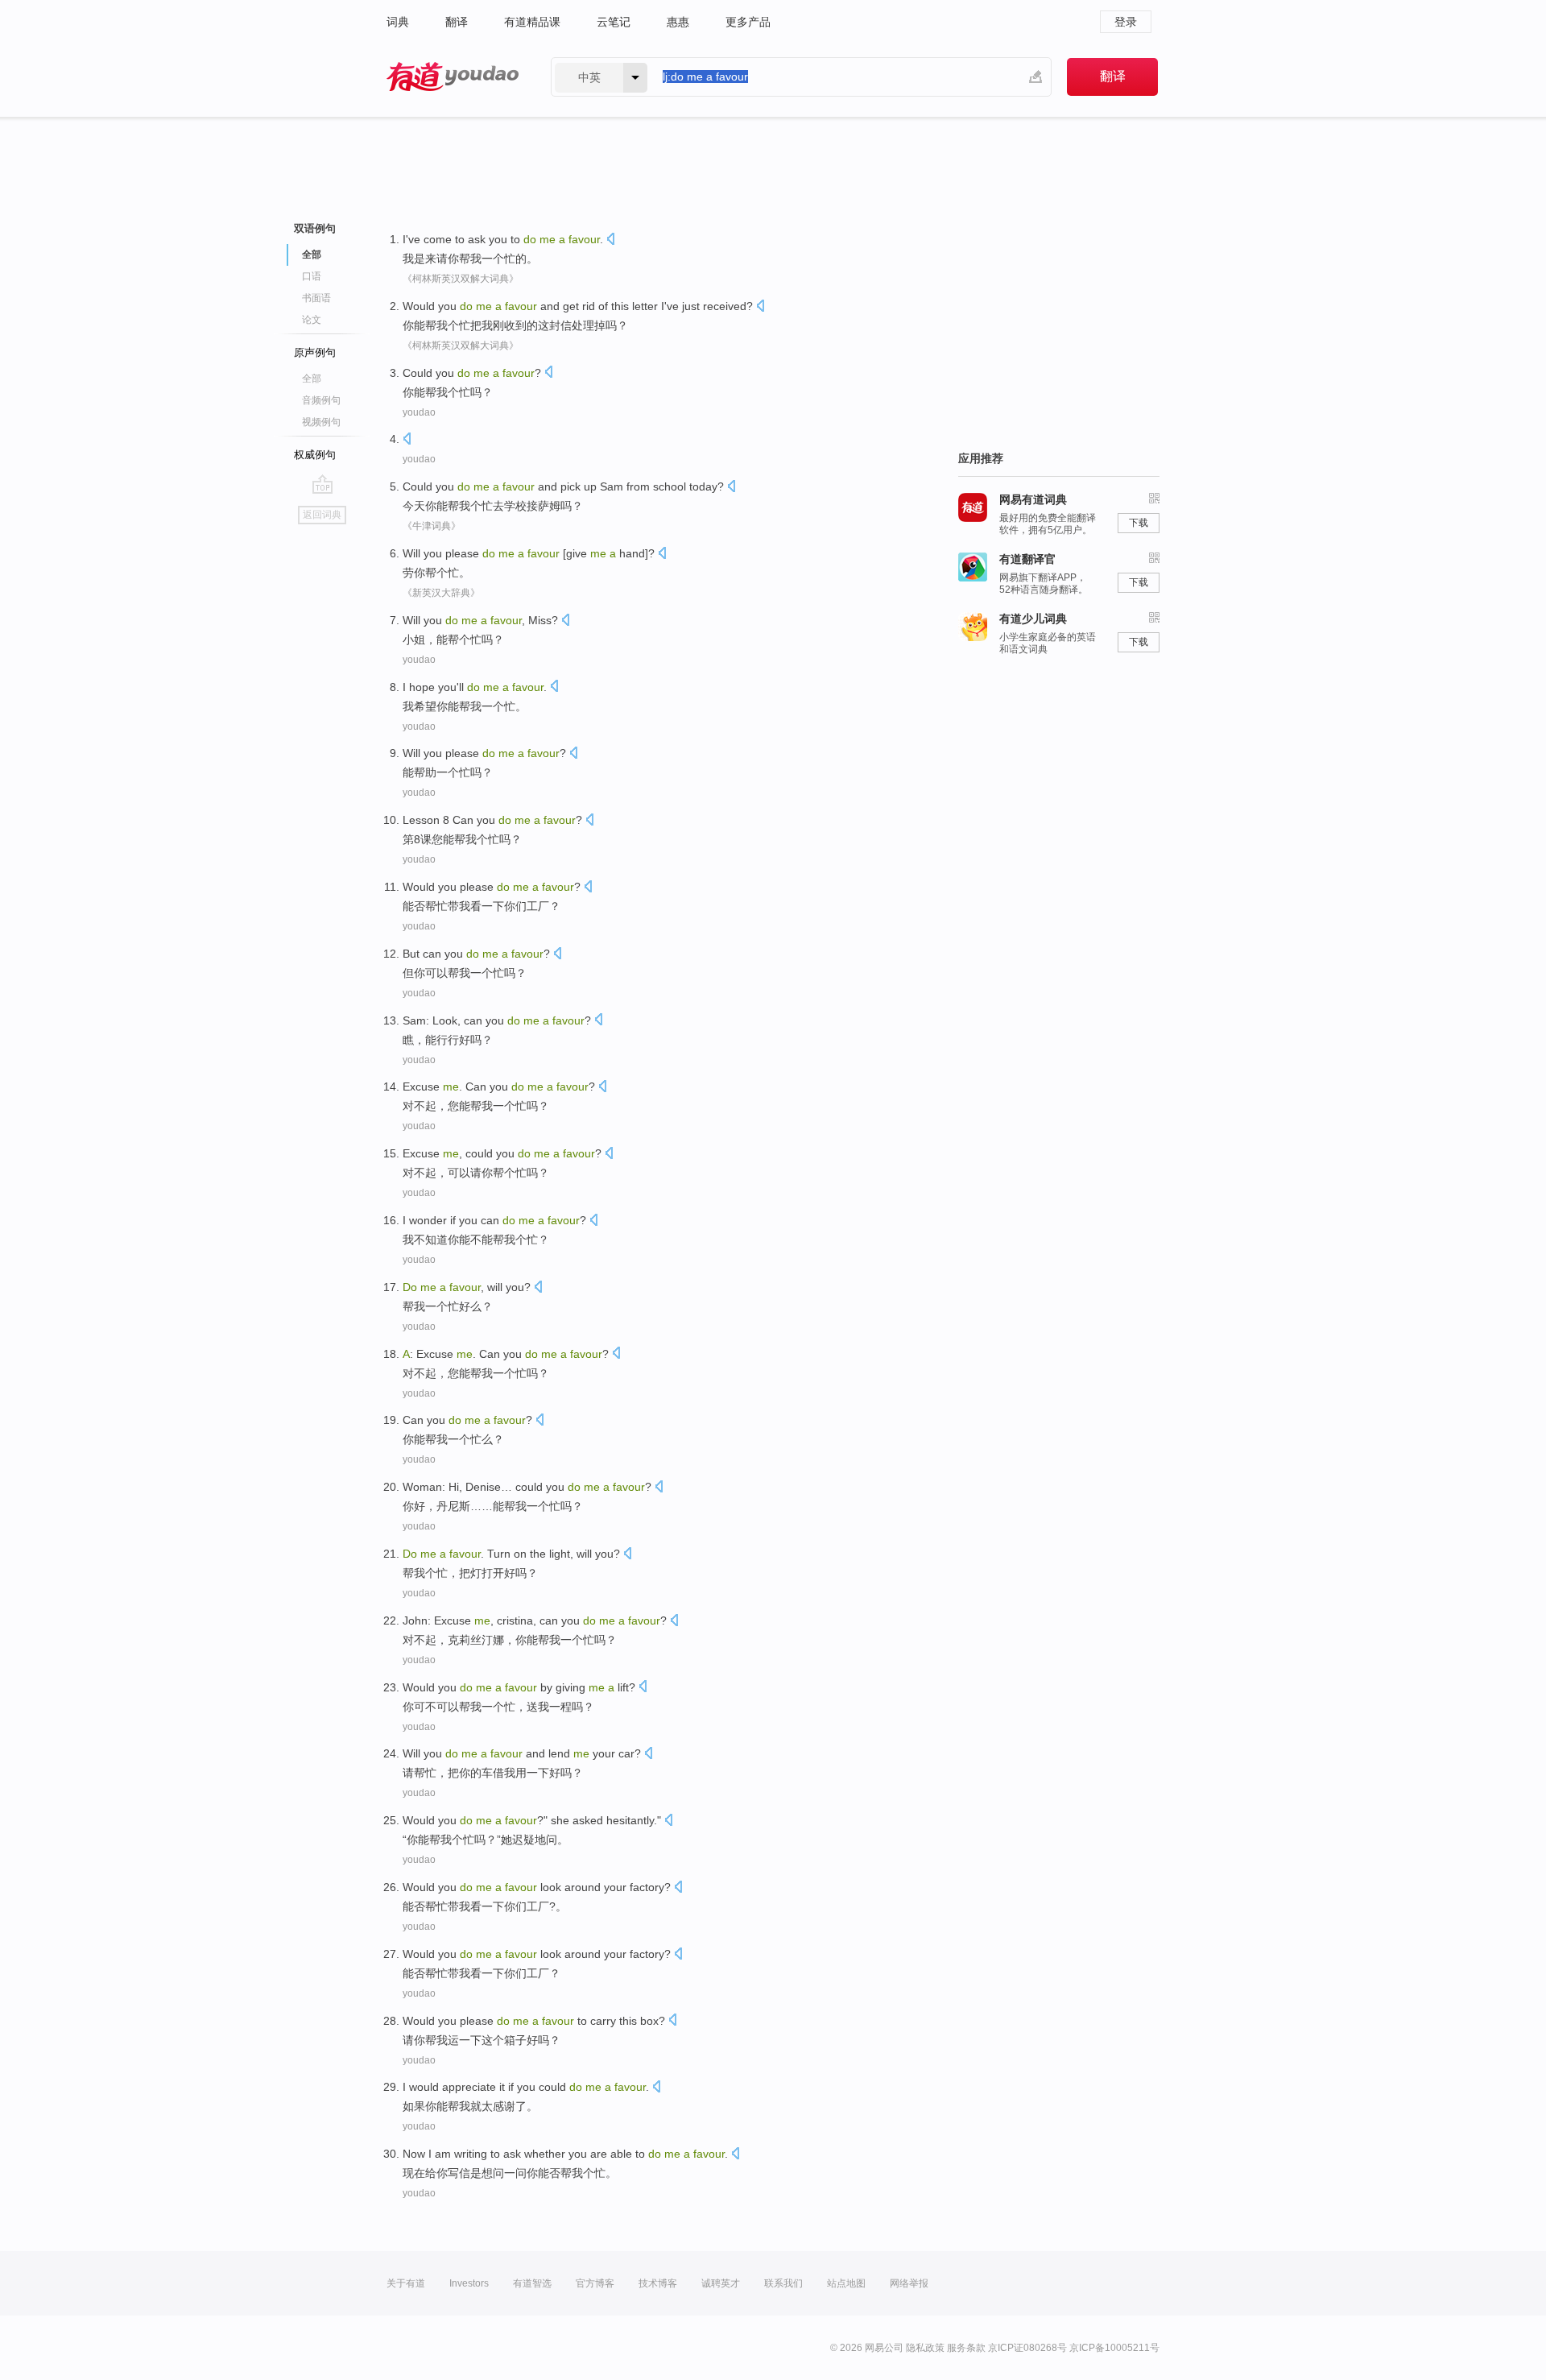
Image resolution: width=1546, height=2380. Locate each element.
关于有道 (406, 2283)
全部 (312, 379)
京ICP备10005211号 (1114, 2348)
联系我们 (783, 2283)
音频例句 (321, 400)
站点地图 (846, 2283)
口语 (312, 276)
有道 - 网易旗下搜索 (453, 77)
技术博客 (658, 2283)
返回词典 (322, 515)
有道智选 (532, 2283)
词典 (398, 22)
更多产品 (748, 22)
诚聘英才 (721, 2283)
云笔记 (614, 22)
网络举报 (909, 2283)
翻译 (457, 22)
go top (322, 484)
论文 (312, 320)
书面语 (316, 298)
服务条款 (966, 2348)
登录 (1126, 22)
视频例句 (321, 422)
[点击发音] (610, 240)
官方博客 (595, 2283)
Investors (469, 2283)
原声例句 (315, 352)
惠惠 (678, 22)
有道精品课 (532, 22)
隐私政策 (925, 2348)
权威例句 (315, 455)
